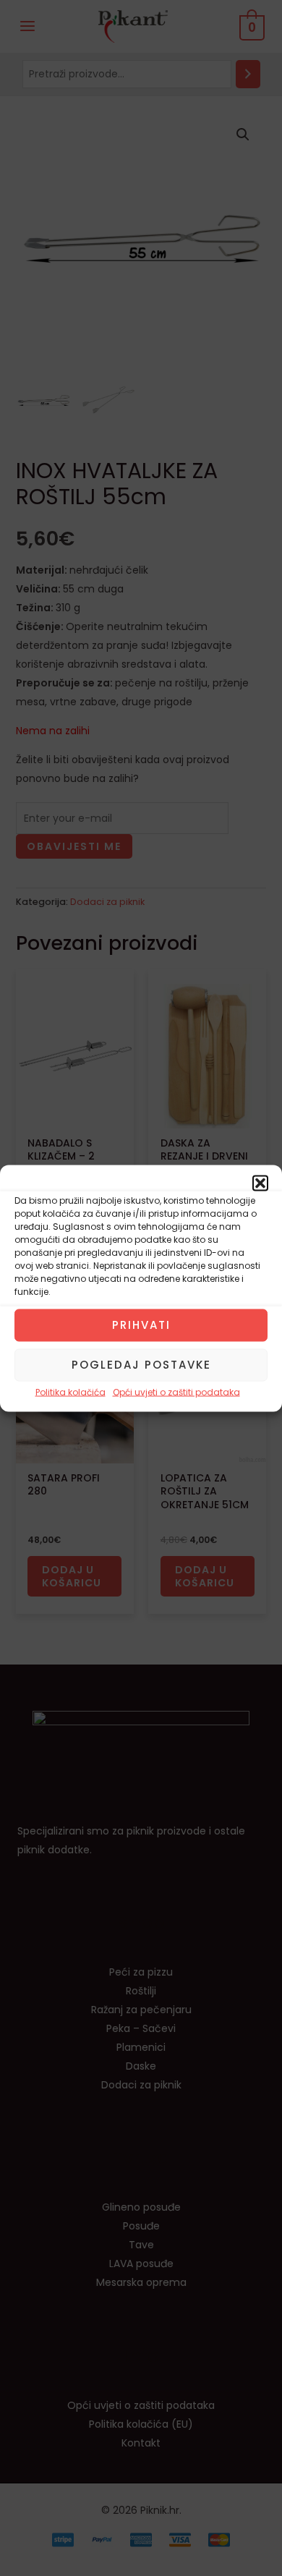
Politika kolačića (70, 1391)
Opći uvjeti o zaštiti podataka (176, 1391)
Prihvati (141, 1325)
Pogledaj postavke (141, 1365)
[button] (260, 1183)
